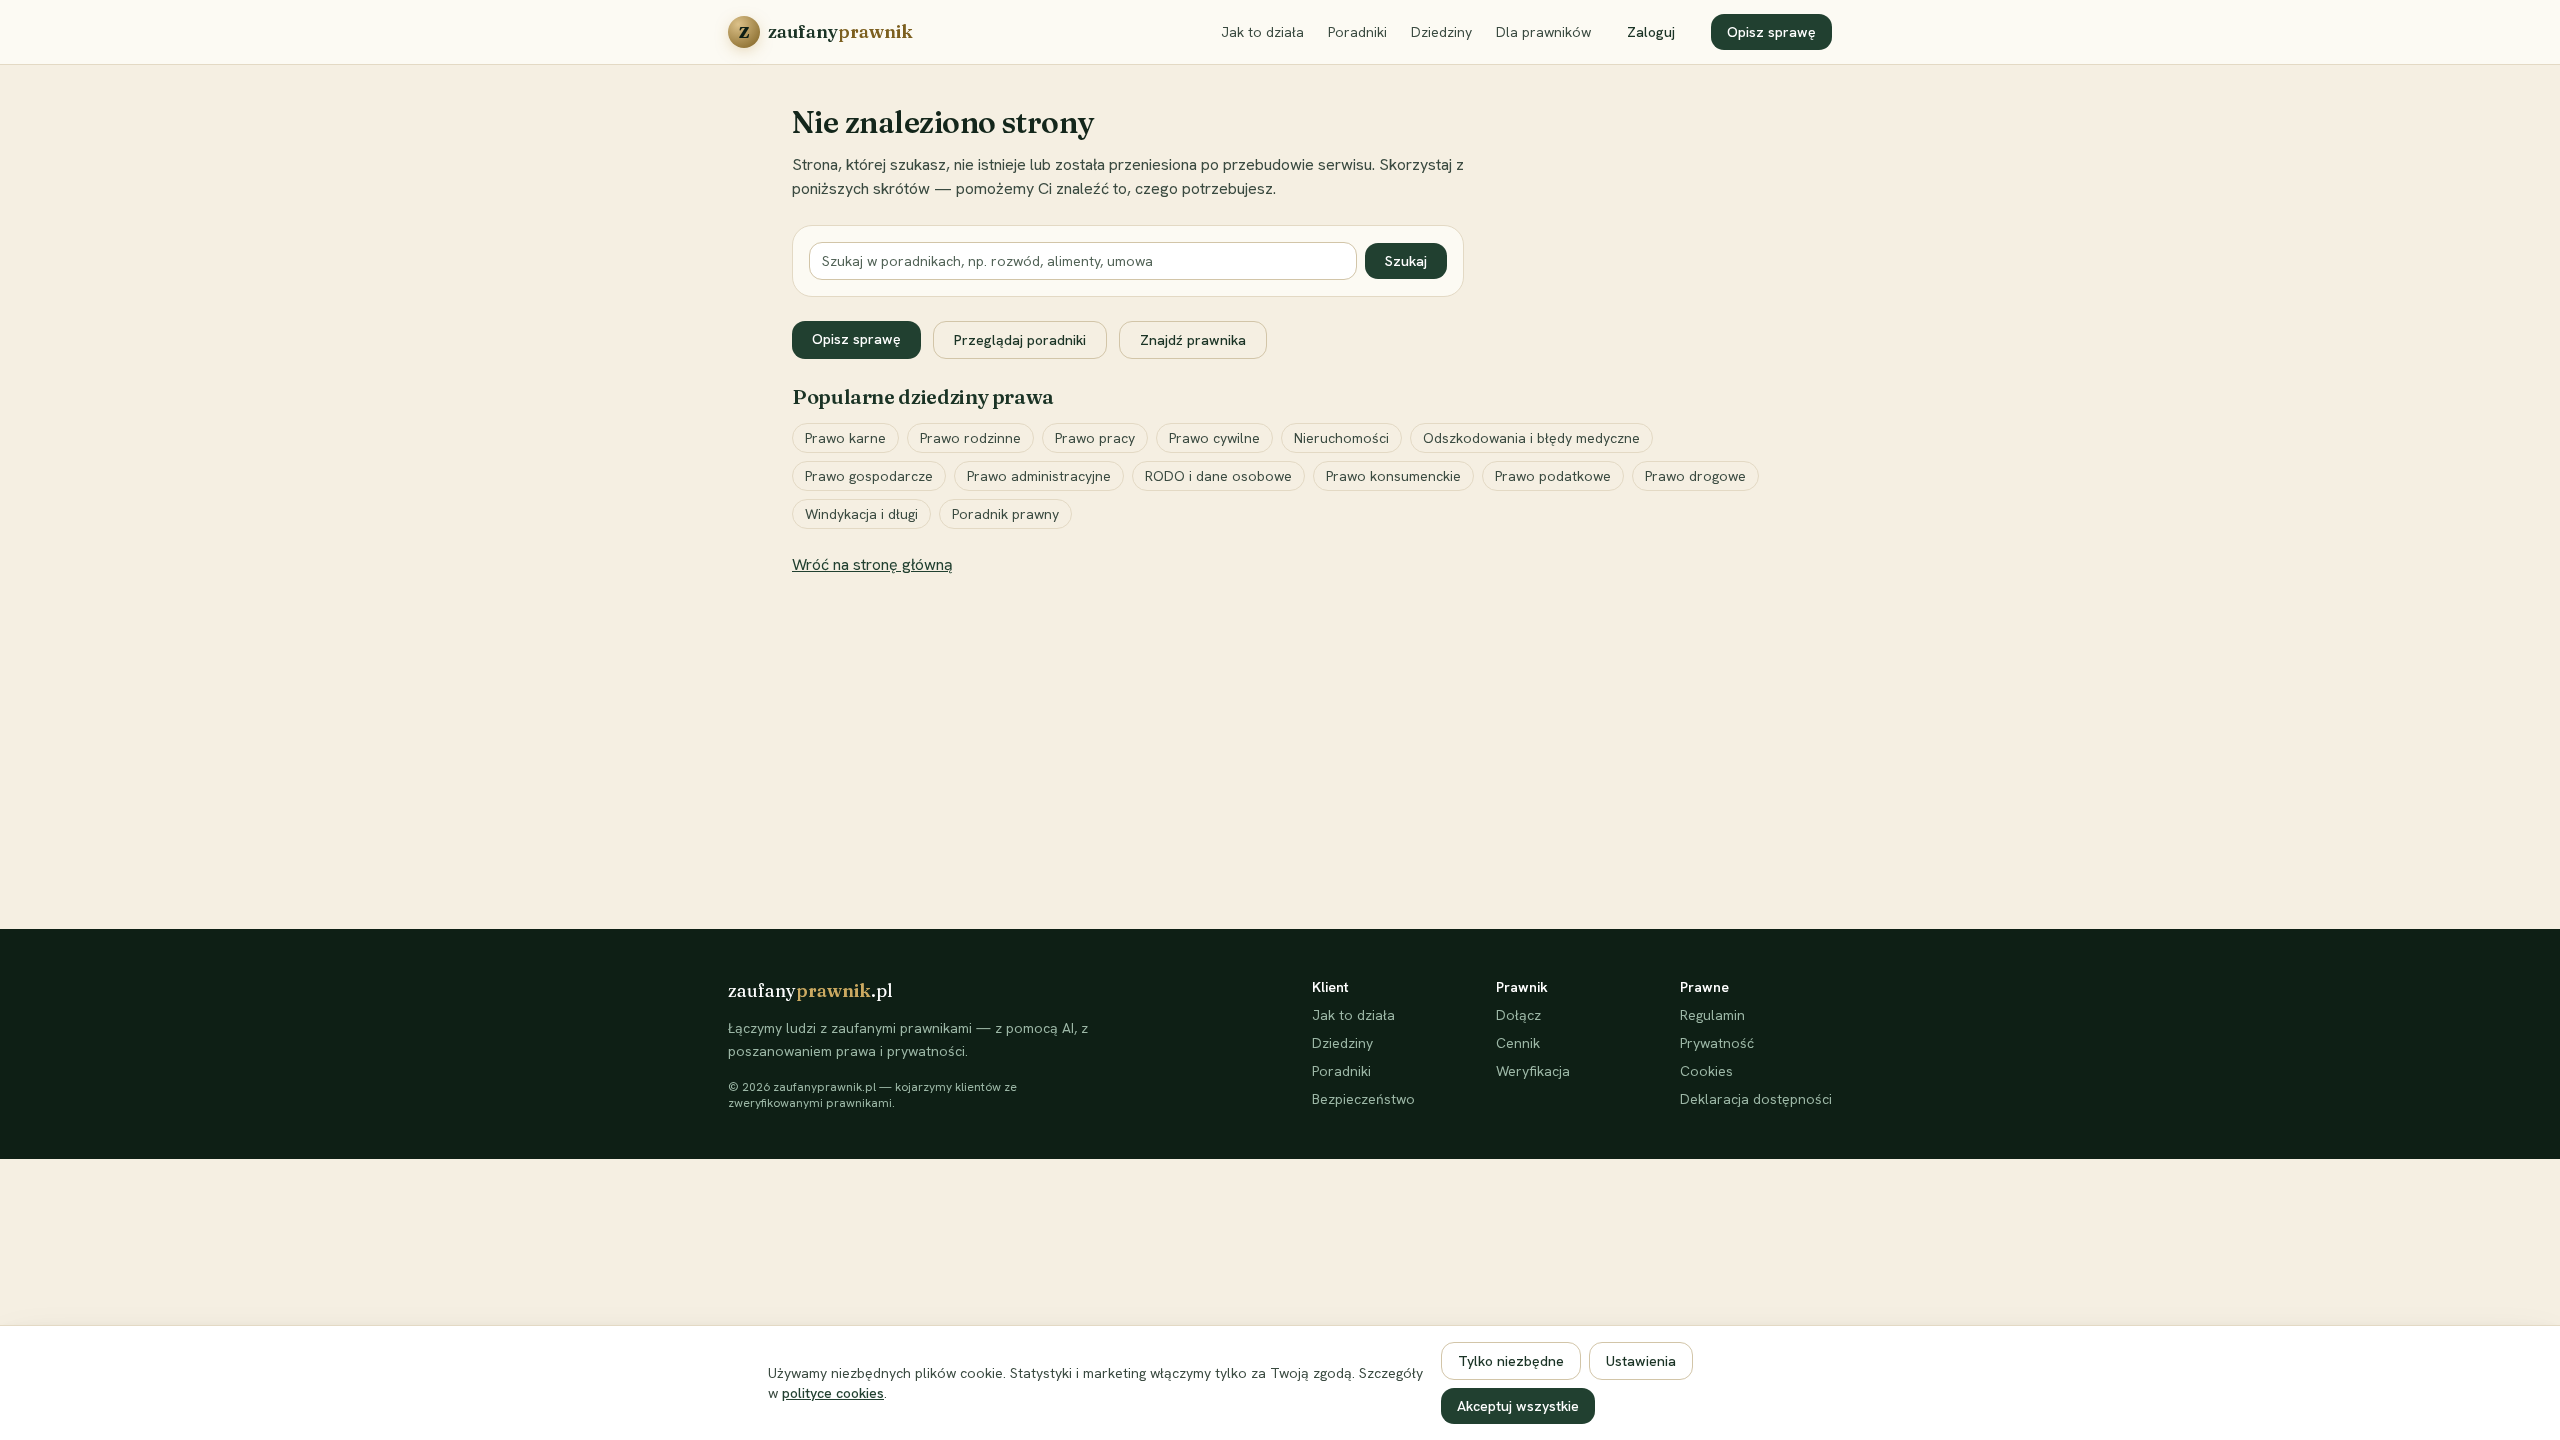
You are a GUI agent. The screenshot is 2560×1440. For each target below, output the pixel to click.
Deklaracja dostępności (1756, 1099)
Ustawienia (1641, 1361)
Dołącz (1518, 1015)
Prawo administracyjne (1039, 476)
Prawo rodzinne (970, 438)
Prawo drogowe (1695, 476)
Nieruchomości (1341, 438)
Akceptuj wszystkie (1518, 1406)
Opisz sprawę (1771, 32)
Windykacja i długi (861, 514)
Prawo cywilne (1214, 438)
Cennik (1518, 1043)
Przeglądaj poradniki (1020, 340)
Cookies (1706, 1071)
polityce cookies (833, 1393)
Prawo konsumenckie (1393, 476)
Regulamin (1712, 1015)
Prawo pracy (1095, 438)
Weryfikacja (1533, 1071)
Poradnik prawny (1005, 514)
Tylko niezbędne (1511, 1361)
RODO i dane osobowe (1218, 476)
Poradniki (1357, 32)
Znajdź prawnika (1193, 340)
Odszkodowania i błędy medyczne (1531, 438)
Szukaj (1406, 261)
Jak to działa (1262, 32)
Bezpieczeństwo (1363, 1099)
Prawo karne (845, 438)
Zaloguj (1651, 32)
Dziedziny (1441, 32)
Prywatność (1717, 1043)
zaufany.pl (810, 990)
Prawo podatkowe (1553, 476)
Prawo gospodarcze (869, 476)
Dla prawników (1543, 32)
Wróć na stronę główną (872, 564)
